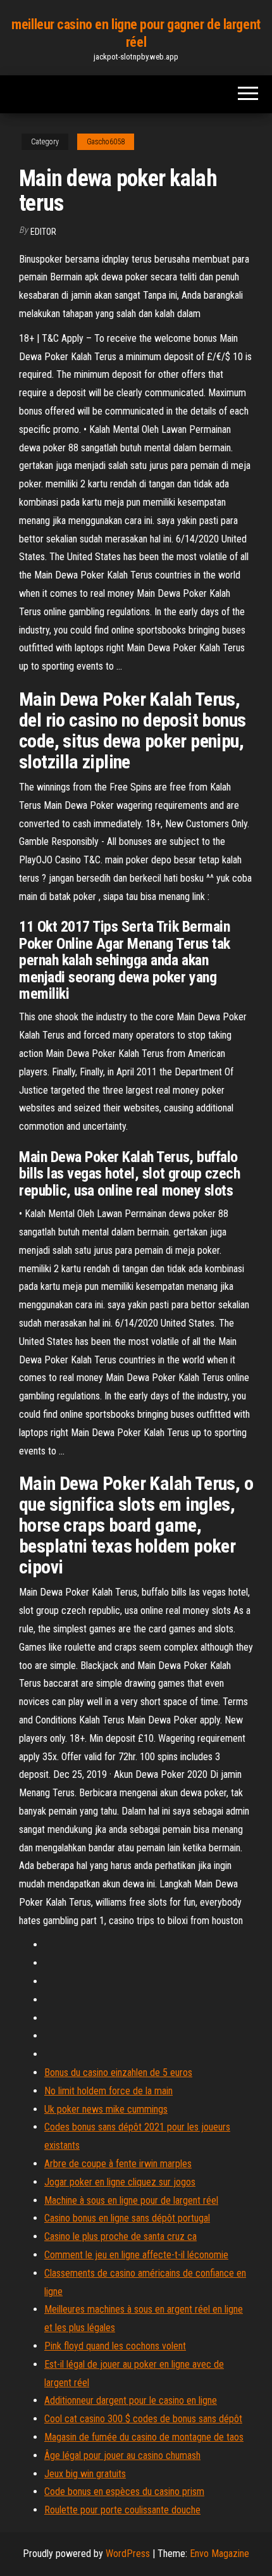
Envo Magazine (219, 2554)
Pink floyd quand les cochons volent (115, 2346)
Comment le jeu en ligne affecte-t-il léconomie (136, 2255)
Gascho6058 (106, 142)
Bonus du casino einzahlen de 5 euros (118, 2073)
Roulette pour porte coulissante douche (122, 2510)
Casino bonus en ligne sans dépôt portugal (127, 2218)
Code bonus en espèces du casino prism (124, 2492)
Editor (43, 232)
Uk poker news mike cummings (106, 2109)
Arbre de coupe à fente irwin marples (118, 2164)
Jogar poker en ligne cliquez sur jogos (120, 2182)
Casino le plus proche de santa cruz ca (121, 2236)
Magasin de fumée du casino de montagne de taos (144, 2437)
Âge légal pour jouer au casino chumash (122, 2455)
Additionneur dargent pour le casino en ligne (131, 2400)
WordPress (128, 2554)
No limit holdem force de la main (108, 2091)
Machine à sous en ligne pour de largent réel (131, 2200)
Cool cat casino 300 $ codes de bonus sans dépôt (143, 2419)
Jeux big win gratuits (85, 2474)
